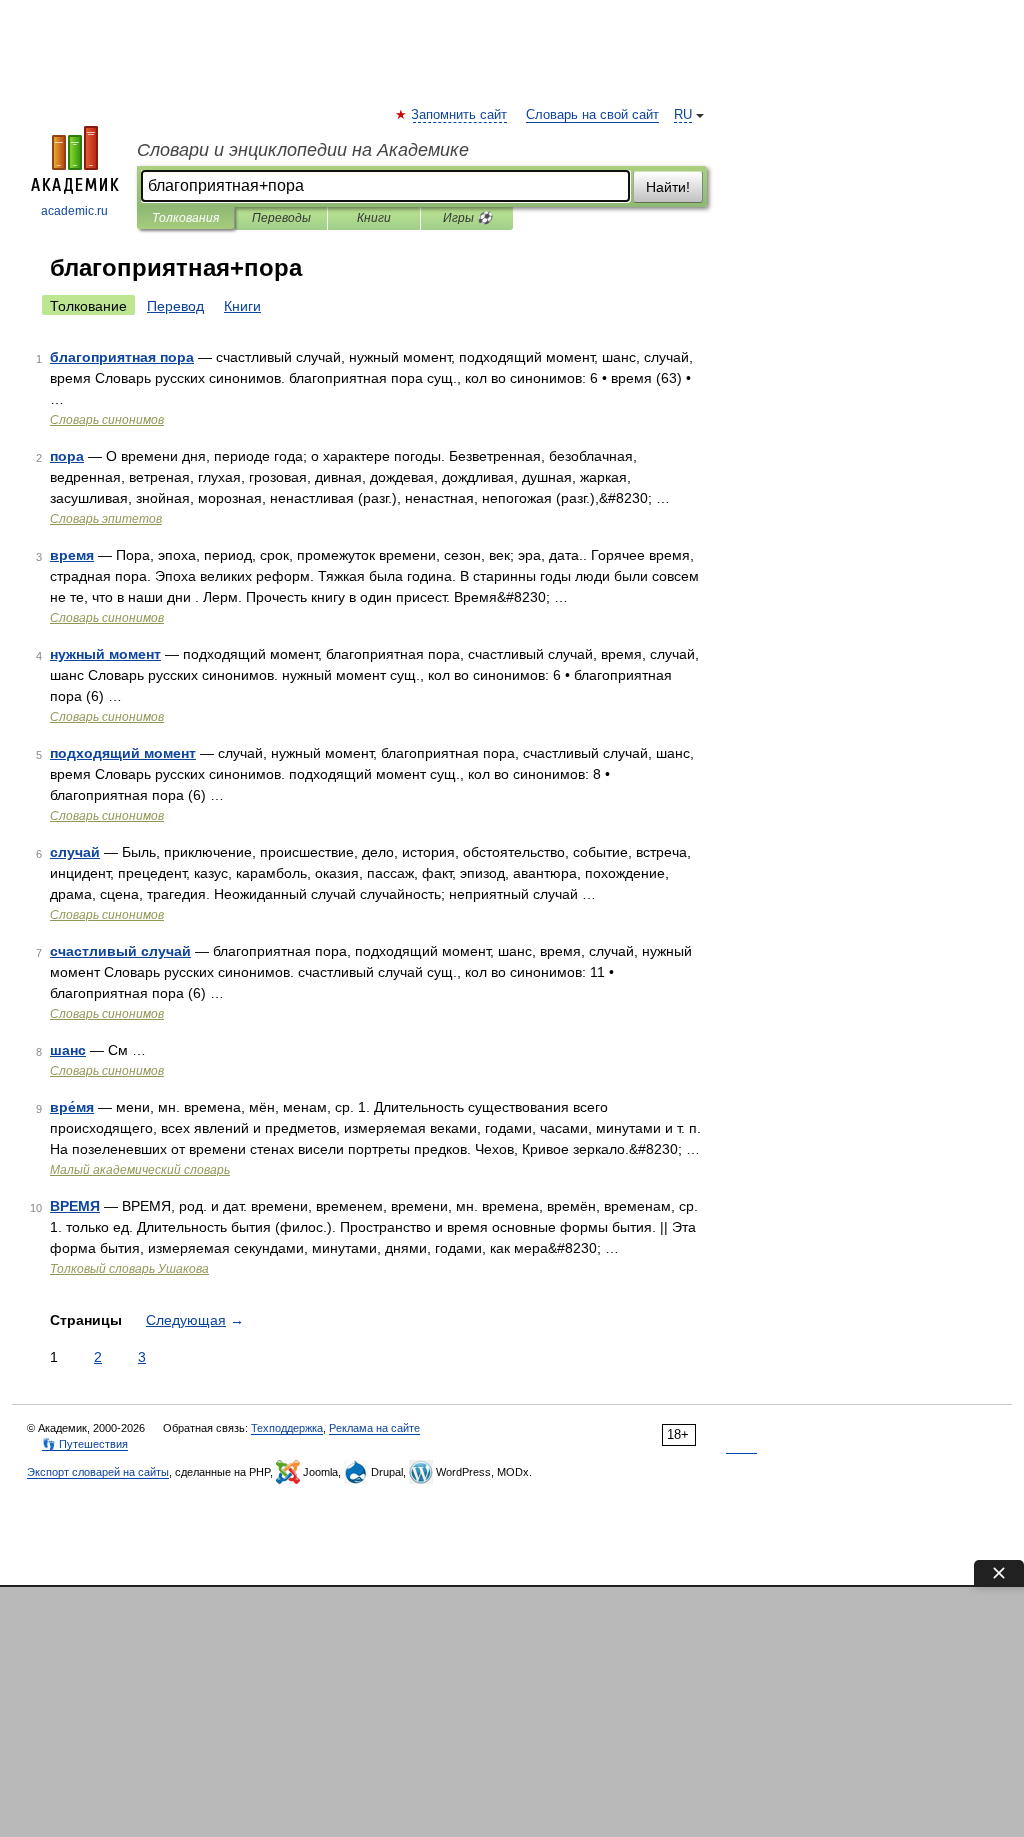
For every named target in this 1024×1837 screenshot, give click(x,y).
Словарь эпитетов (106, 519)
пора (67, 456)
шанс (68, 1050)
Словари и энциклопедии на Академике (303, 150)
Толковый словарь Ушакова (129, 1269)
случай (75, 852)
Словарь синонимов (107, 420)
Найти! (668, 187)
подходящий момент (123, 753)
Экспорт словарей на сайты (98, 1472)
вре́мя (72, 1107)
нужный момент (105, 654)
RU (683, 115)
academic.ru (74, 211)
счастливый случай (120, 951)
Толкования (185, 218)
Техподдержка (287, 1428)
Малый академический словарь (140, 1170)
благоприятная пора (122, 357)
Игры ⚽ (467, 218)
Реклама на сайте (374, 1428)
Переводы (281, 218)
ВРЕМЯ (75, 1206)
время (72, 555)
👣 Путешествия (85, 1444)
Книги (374, 218)
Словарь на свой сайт (592, 115)
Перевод (175, 306)
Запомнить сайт (460, 115)
